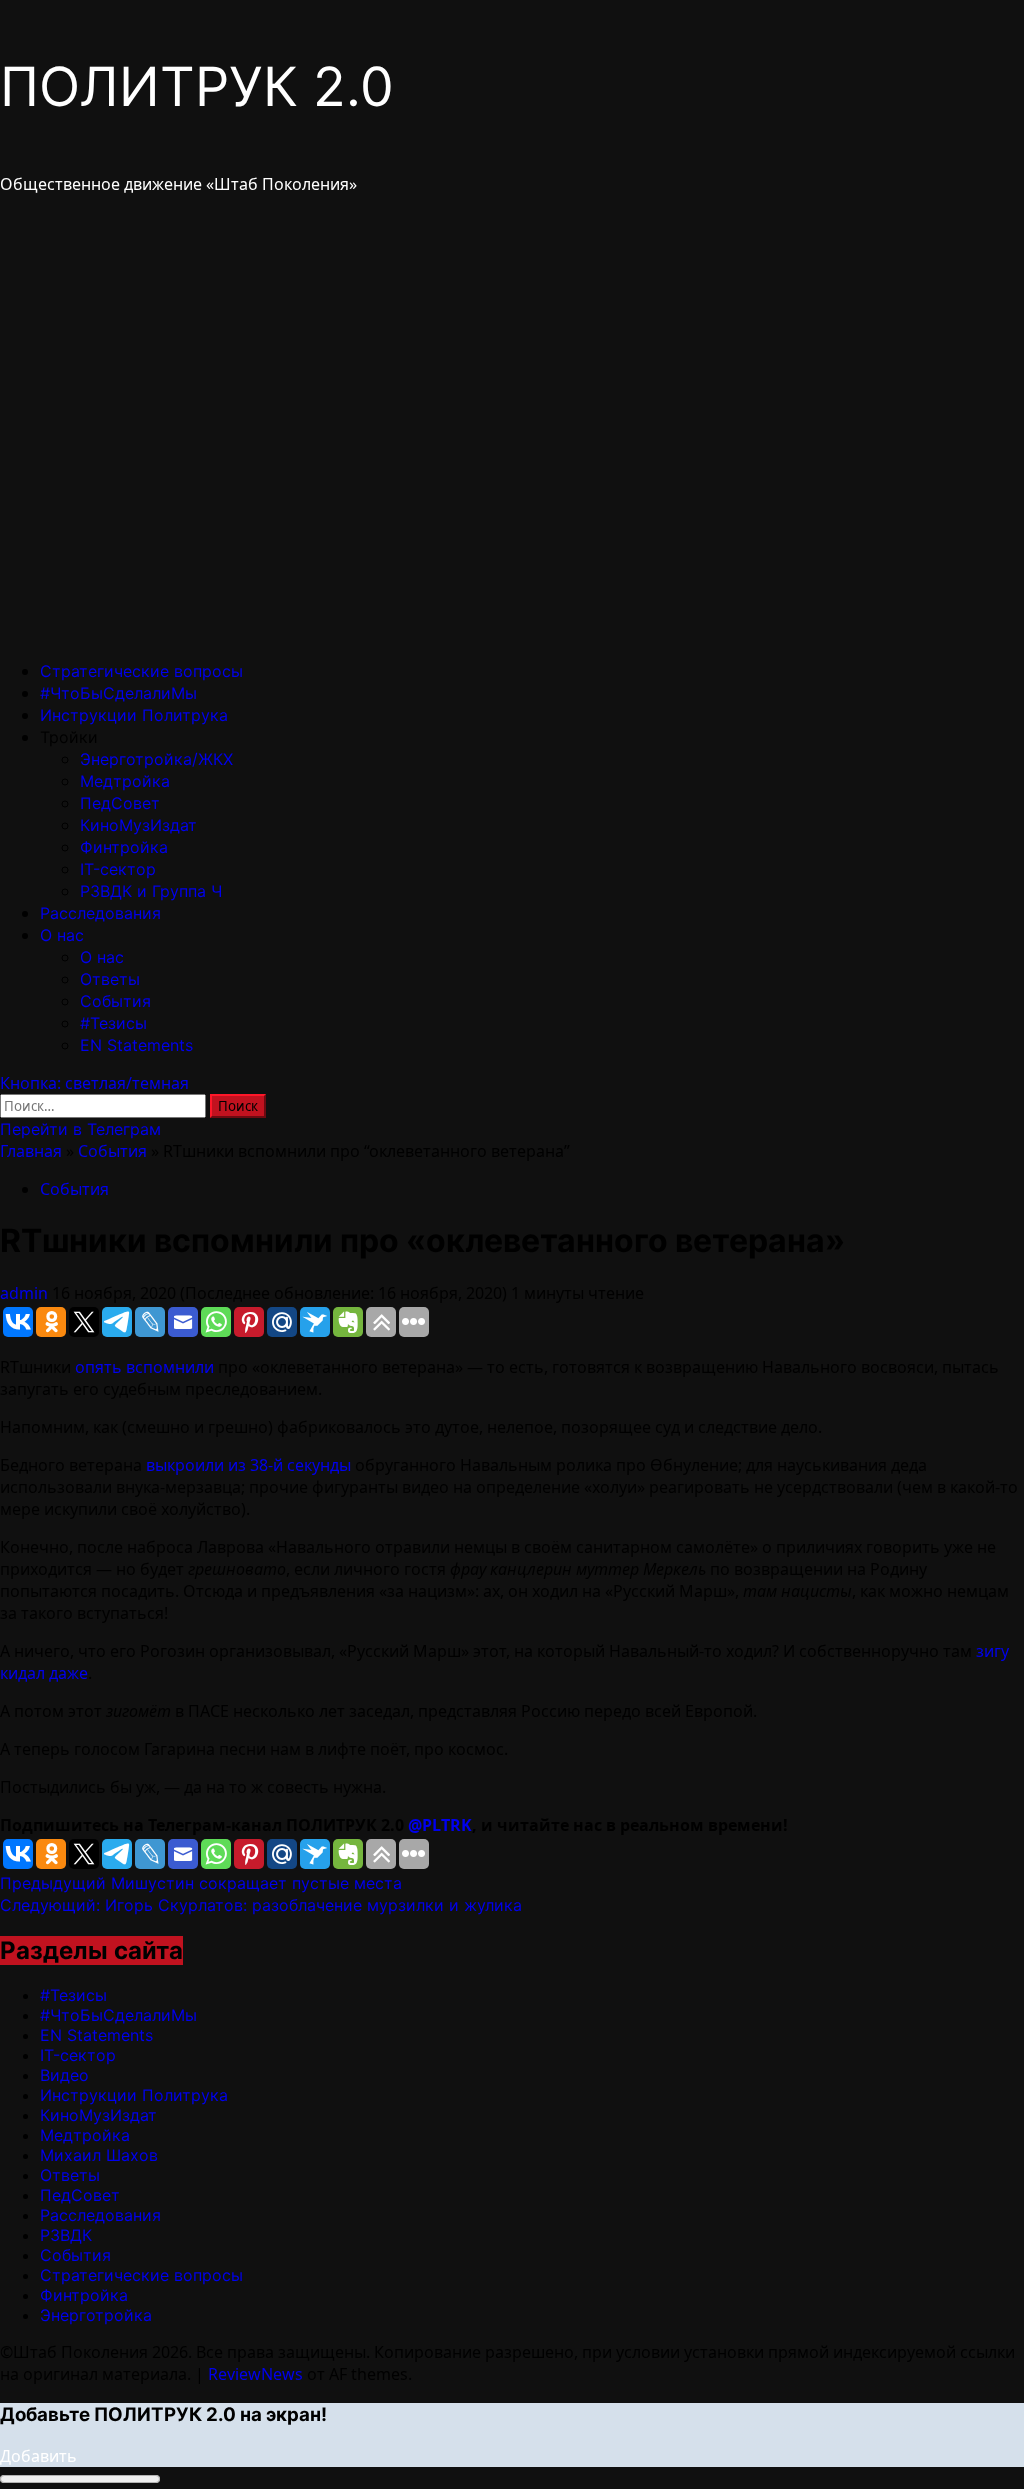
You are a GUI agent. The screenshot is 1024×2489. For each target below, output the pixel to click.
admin (26, 1293)
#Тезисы (113, 1023)
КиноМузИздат (138, 825)
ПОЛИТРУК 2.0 (197, 86)
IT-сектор (118, 869)
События (115, 1001)
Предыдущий (201, 1883)
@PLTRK (440, 1825)
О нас (62, 935)
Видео (64, 2075)
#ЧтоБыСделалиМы (118, 693)
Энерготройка (96, 2315)
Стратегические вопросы (141, 671)
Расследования (100, 913)
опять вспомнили (144, 1367)
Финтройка (124, 847)
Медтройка (125, 781)
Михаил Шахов (99, 2155)
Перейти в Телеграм (80, 1129)
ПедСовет (120, 803)
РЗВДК (66, 2235)
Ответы (110, 979)
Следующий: (261, 1905)
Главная (31, 1151)
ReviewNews (255, 2374)
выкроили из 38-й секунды (248, 1465)
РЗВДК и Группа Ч (151, 891)
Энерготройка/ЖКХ (156, 759)
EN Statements (136, 1045)
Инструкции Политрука (134, 715)
